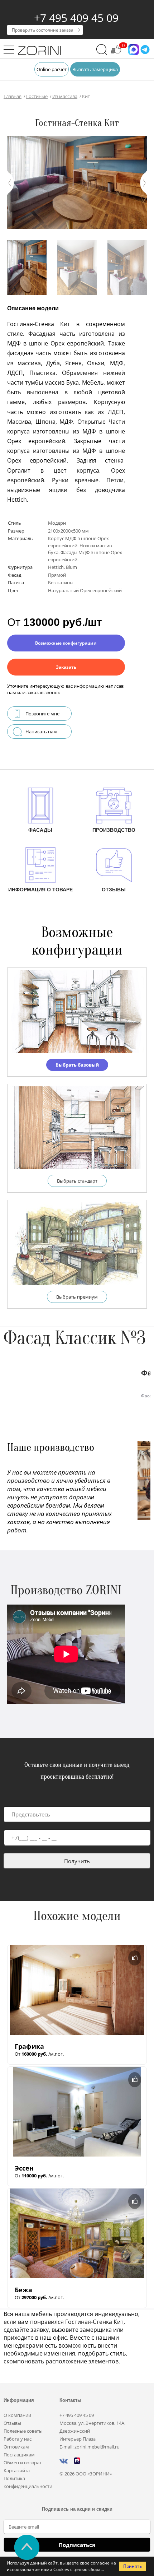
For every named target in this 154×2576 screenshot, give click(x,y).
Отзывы (12, 2423)
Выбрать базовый (77, 1065)
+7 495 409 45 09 (76, 18)
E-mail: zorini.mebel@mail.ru (90, 2447)
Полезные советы (23, 2431)
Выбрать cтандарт (77, 1181)
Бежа (23, 2290)
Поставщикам (19, 2455)
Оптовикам (16, 2447)
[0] (116, 53)
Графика (29, 2046)
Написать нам (41, 732)
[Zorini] (39, 51)
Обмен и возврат (23, 2463)
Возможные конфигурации (66, 643)
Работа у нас (18, 2439)
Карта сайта (17, 2470)
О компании (17, 2415)
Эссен (24, 2168)
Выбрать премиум (77, 1297)
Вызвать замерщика (95, 69)
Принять (133, 2566)
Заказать (66, 667)
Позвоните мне (42, 714)
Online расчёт (52, 69)
